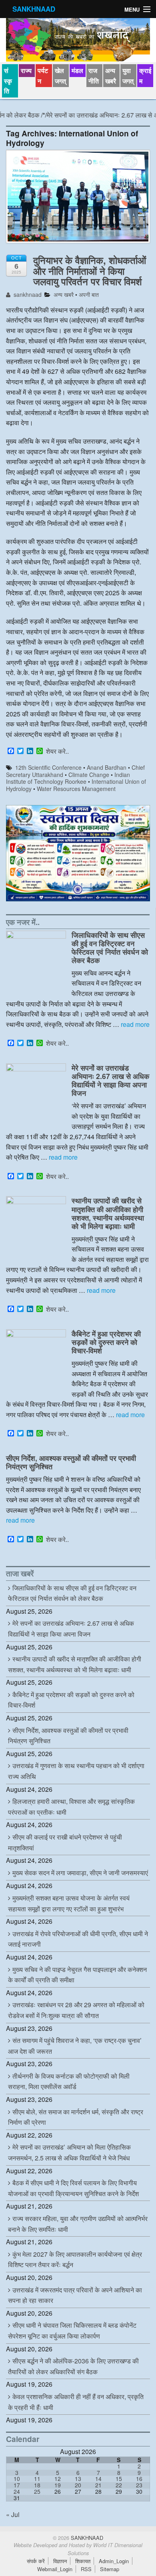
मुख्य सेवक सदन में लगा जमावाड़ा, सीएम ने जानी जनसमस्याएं (80, 1873)
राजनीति (94, 76)
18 (37, 2485)
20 (78, 2485)
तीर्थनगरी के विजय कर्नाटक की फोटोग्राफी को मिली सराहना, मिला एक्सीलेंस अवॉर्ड (69, 2081)
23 (139, 2485)
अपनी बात (89, 294)
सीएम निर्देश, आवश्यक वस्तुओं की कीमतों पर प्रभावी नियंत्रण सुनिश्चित (71, 1462)
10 (17, 2479)
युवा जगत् (128, 76)
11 (37, 2479)
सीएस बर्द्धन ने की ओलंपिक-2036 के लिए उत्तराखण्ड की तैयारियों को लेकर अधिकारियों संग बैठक (73, 2366)
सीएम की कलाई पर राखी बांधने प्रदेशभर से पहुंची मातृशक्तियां (65, 1842)
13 (78, 2479)
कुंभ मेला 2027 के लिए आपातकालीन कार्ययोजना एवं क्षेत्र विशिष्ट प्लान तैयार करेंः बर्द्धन (75, 2260)
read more (135, 1024)
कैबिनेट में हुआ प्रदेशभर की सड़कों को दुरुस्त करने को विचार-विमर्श (106, 1342)
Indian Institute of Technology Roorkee (68, 778)
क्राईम (145, 76)
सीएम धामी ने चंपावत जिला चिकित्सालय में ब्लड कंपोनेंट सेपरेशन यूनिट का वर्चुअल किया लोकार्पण (72, 2331)
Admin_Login (114, 2561)
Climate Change (89, 775)
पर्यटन (43, 76)
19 (58, 2485)
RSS (86, 2569)
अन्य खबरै (111, 76)
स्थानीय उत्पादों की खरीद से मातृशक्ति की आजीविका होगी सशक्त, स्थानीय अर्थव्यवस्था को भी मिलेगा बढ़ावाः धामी (108, 1213)
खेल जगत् (60, 76)
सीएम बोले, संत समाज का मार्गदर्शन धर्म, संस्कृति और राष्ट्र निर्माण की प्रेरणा (76, 2117)
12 (58, 2479)
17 (17, 2485)
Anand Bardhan (107, 767)
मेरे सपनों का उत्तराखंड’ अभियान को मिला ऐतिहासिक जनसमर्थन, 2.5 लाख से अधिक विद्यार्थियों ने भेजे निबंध (69, 2152)
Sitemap (110, 2569)
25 (37, 2491)
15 (119, 2479)
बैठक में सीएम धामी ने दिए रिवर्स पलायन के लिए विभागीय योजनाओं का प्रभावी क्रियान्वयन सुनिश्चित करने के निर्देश (73, 2188)
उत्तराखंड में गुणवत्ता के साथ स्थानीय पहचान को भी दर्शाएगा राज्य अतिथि (76, 1771)
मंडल (77, 70)
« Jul (13, 2514)
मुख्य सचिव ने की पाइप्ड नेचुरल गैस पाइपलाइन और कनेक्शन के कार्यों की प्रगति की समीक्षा (77, 1975)
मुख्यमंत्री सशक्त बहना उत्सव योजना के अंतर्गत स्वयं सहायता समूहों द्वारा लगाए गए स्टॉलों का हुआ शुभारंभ (69, 1903)
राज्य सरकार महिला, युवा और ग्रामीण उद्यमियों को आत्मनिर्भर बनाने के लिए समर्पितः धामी (78, 2224)
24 (17, 2491)
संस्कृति (8, 81)
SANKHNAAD (34, 9)
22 (119, 2485)
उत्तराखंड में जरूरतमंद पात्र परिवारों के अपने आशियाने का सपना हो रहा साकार (75, 2295)
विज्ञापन (60, 2561)
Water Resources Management (76, 789)
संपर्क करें (36, 2561)
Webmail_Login (55, 2569)
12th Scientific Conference (48, 767)
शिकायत (83, 2561)
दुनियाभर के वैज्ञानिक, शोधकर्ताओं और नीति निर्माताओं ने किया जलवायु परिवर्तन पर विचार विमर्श (90, 271)
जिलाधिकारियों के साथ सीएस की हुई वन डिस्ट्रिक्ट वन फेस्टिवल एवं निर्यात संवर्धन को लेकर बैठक (110, 947)
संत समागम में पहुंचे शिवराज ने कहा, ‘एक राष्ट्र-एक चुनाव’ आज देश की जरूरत (75, 2046)
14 (98, 2479)
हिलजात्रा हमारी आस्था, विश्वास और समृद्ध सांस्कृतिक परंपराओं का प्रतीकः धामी (71, 1807)
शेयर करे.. (57, 751)
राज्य (26, 70)
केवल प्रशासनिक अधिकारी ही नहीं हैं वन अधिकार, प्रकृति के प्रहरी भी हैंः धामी (76, 2402)
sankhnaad (27, 294)
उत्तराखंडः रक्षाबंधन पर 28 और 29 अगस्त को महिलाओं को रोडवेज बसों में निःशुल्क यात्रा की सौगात (76, 2010)
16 (139, 2479)
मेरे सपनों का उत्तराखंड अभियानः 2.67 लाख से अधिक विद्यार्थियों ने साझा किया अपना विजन (110, 1080)
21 (98, 2485)
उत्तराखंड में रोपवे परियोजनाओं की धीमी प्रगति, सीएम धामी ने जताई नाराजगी (78, 1939)
